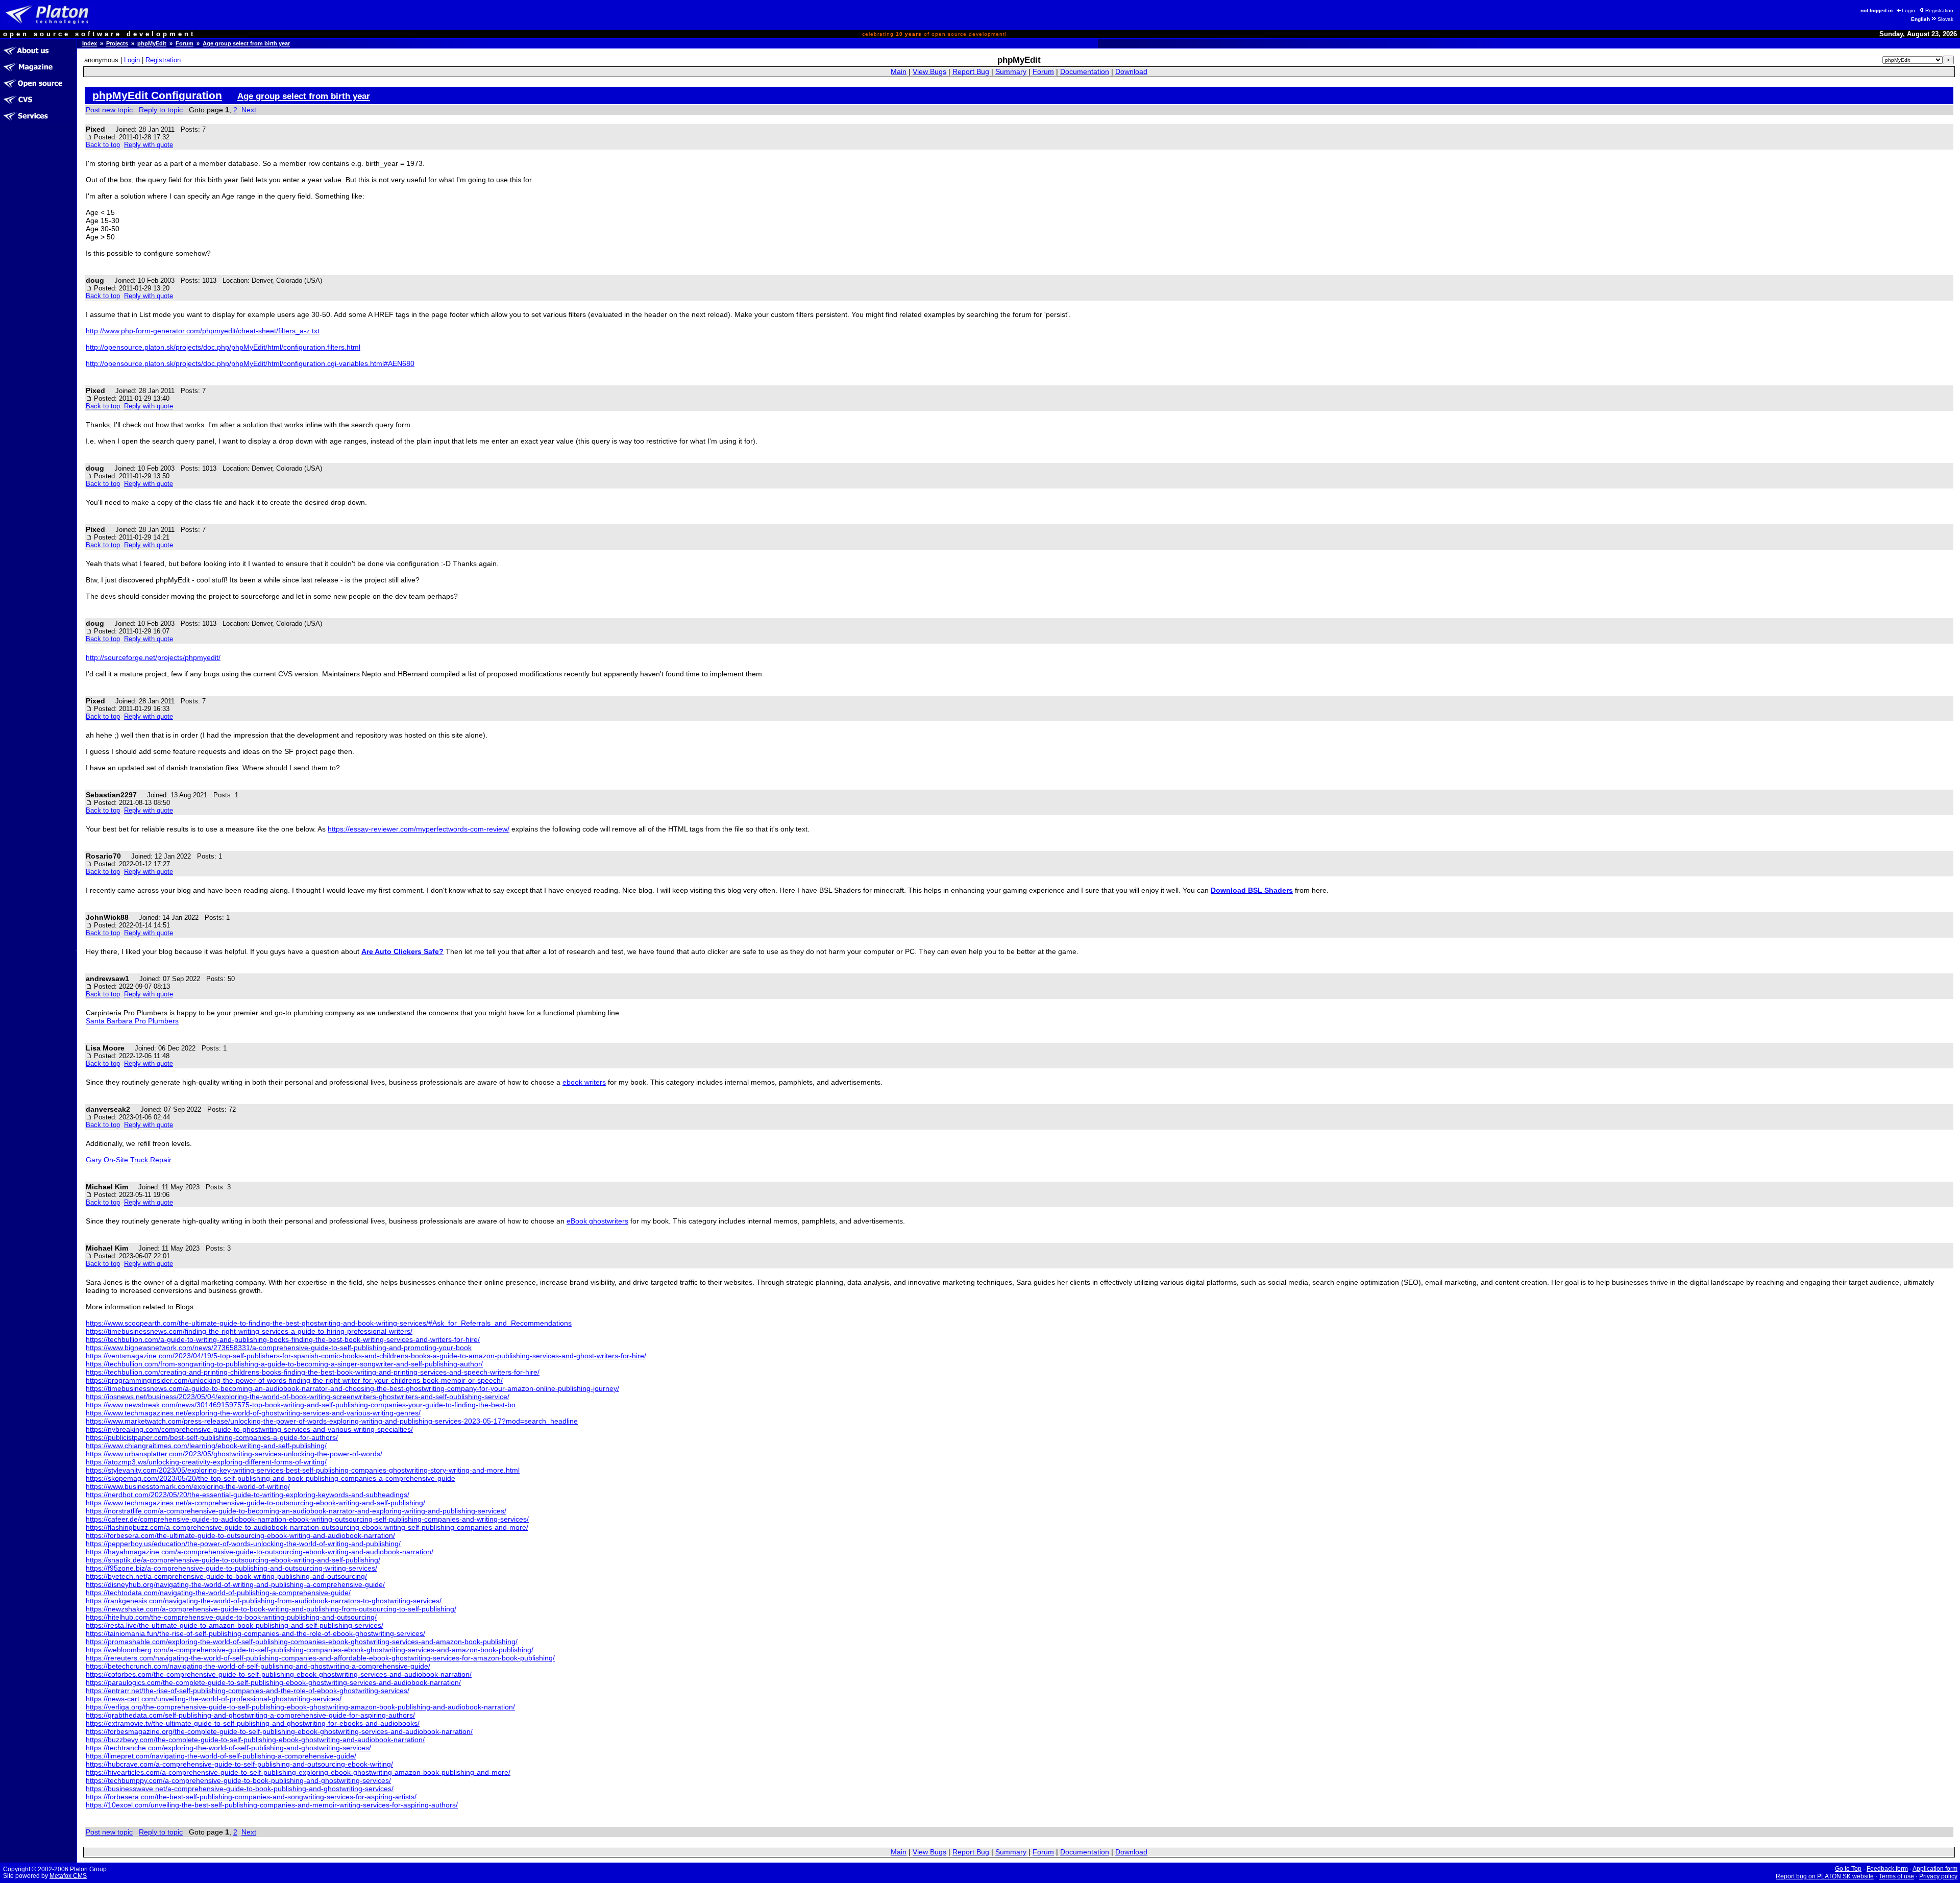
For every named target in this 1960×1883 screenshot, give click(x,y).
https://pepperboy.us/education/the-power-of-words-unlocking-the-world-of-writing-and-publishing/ (243, 1544)
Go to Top (1848, 1869)
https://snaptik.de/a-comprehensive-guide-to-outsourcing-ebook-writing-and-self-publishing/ (233, 1560)
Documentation (1085, 72)
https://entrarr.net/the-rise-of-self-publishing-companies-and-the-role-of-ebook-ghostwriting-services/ (248, 1691)
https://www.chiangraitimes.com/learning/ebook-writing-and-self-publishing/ (206, 1446)
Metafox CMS (68, 1876)
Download (1131, 72)
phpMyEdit (152, 43)
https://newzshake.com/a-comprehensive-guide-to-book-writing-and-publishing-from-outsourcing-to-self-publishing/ (271, 1609)
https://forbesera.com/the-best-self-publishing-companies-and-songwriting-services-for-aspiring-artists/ (251, 1797)
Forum (185, 43)
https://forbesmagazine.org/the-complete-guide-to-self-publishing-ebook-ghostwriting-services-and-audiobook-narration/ (279, 1731)
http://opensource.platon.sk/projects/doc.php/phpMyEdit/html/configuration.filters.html (223, 347)
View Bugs (929, 72)
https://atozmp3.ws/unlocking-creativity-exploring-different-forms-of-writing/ (206, 1462)
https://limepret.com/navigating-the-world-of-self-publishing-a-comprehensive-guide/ (221, 1756)
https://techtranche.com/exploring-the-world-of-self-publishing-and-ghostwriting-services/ (228, 1748)
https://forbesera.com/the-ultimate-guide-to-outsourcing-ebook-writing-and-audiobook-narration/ (240, 1535)
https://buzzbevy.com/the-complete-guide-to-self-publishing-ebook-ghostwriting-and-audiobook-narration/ (255, 1740)
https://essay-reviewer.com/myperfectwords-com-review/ (419, 829)
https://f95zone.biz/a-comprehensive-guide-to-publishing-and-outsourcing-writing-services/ (231, 1568)
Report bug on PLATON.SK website (1825, 1876)
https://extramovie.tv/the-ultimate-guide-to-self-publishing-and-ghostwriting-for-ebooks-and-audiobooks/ (253, 1723)
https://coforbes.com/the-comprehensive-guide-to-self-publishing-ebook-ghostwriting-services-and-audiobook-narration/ (279, 1674)
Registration (1939, 10)
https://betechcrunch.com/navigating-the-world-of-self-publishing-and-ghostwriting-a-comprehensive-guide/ (258, 1666)
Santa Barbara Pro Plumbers (132, 1021)
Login (1908, 10)
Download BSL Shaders (1252, 890)
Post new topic (109, 110)
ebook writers (584, 1082)
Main (899, 72)
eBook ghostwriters (597, 1221)
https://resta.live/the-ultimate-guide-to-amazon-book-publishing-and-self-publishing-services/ (235, 1625)
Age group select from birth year (246, 43)
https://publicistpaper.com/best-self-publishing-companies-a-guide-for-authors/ (212, 1437)
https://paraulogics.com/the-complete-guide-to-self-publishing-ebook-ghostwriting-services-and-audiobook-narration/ (273, 1682)
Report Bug (971, 72)
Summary (1011, 72)
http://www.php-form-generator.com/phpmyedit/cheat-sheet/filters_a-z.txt (203, 331)
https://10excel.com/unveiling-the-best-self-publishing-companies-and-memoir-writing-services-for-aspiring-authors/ (272, 1805)
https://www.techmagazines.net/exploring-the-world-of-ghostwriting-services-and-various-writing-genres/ (253, 1413)
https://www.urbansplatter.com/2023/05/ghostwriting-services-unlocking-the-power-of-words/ (234, 1454)
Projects (117, 43)
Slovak (1945, 19)
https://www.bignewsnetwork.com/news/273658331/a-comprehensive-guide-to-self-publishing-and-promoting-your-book (279, 1348)
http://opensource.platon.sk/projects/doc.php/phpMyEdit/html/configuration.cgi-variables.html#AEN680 (250, 363)
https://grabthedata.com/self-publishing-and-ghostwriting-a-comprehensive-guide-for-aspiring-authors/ (250, 1715)
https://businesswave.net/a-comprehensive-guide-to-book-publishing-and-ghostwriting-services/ (240, 1789)
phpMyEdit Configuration (157, 95)
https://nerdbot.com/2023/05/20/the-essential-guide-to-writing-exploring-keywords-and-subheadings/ (248, 1495)
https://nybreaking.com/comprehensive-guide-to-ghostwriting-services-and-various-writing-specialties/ (249, 1429)
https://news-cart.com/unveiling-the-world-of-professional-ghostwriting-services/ (214, 1699)
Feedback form (1887, 1869)
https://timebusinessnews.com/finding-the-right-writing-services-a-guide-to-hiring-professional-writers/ (249, 1331)
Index (90, 43)
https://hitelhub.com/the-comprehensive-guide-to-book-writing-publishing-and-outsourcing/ (231, 1617)
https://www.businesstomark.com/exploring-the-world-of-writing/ (188, 1486)
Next (249, 110)
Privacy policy (1938, 1876)
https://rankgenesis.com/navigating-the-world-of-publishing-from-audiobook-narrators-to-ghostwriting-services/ (264, 1601)
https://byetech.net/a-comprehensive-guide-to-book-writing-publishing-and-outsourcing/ (226, 1576)
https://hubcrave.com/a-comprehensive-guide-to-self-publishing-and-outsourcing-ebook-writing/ (239, 1764)
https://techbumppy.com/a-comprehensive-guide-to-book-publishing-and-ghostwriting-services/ (238, 1780)
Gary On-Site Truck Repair (129, 1160)
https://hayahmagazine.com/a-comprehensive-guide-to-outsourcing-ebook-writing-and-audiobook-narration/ (260, 1552)
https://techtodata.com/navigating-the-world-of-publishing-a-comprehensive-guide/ (218, 1593)
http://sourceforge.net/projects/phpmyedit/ (153, 657)
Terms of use (1896, 1876)
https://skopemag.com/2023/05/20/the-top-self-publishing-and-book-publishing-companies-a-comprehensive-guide (271, 1478)
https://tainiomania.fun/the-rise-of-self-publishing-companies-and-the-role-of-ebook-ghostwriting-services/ (255, 1633)
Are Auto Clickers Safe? (402, 951)
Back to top (103, 145)
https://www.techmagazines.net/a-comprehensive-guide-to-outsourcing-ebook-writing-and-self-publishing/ (255, 1503)
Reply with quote (149, 145)
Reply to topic (161, 110)
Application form (1935, 1869)
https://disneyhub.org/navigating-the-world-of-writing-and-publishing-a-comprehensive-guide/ (235, 1584)
